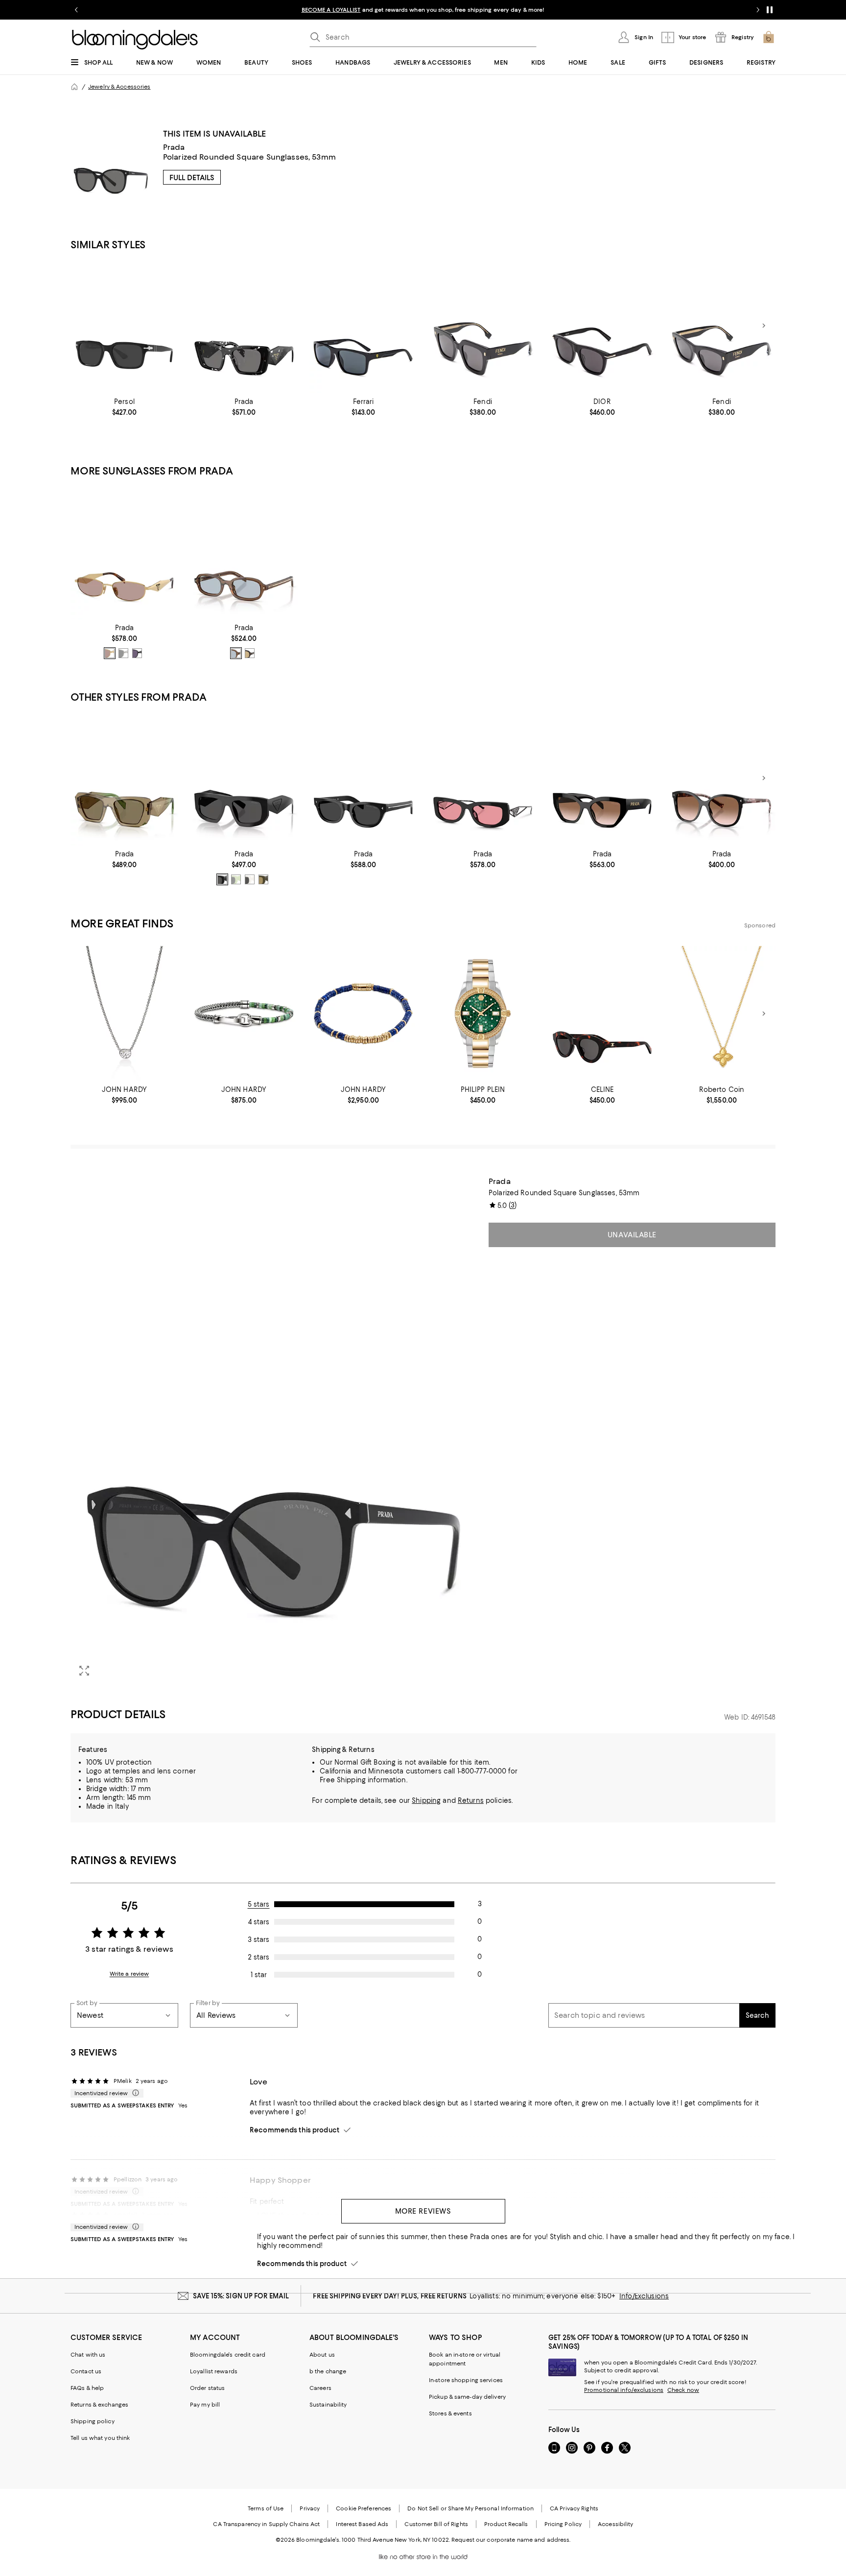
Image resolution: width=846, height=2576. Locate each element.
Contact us (86, 2371)
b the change (328, 2371)
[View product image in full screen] (84, 1671)
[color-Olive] (263, 879)
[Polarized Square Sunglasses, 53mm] (124, 326)
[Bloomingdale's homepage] (74, 87)
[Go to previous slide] (76, 10)
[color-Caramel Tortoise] (236, 653)
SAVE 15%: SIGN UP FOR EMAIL (241, 2296)
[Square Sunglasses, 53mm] (124, 778)
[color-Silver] (123, 653)
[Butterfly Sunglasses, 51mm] (244, 326)
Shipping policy (93, 2421)
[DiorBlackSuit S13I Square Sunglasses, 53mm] (602, 326)
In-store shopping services (466, 2380)
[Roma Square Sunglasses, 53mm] (483, 326)
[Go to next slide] (758, 10)
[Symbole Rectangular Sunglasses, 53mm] (483, 778)
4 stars (259, 1922)
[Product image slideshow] (274, 1430)
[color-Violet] (137, 653)
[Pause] (770, 10)
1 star (259, 1975)
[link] (124, 407)
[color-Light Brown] (250, 653)
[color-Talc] (250, 879)
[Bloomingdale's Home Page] (135, 40)
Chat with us (88, 2355)
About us (322, 2355)
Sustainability (328, 2405)
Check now (683, 2390)
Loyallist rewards (214, 2371)
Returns (471, 1800)
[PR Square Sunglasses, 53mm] (244, 778)
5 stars (259, 1904)
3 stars (258, 1939)
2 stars (258, 1957)
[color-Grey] (236, 879)
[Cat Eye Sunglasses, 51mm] (363, 778)
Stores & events (450, 2413)
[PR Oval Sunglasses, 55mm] (124, 552)
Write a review (129, 1974)
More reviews (423, 2211)
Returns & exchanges (99, 2405)
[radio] (110, 653)
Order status (207, 2388)
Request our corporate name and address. (511, 2540)
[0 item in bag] (769, 37)
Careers (320, 2388)
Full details (192, 178)
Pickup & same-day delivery (467, 2397)
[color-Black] (222, 879)
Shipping (426, 1800)
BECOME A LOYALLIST (331, 10)
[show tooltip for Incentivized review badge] (134, 2093)
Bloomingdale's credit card (228, 2355)
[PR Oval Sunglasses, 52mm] (244, 552)
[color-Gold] (110, 653)
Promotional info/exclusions (624, 2390)
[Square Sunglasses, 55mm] (722, 778)
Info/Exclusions (644, 2296)
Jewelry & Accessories (119, 87)
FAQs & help (87, 2388)
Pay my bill (205, 2405)
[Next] (764, 326)
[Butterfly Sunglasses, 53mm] (602, 778)
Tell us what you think (100, 2438)
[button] (274, 1430)
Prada (174, 147)
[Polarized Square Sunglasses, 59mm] (363, 326)
